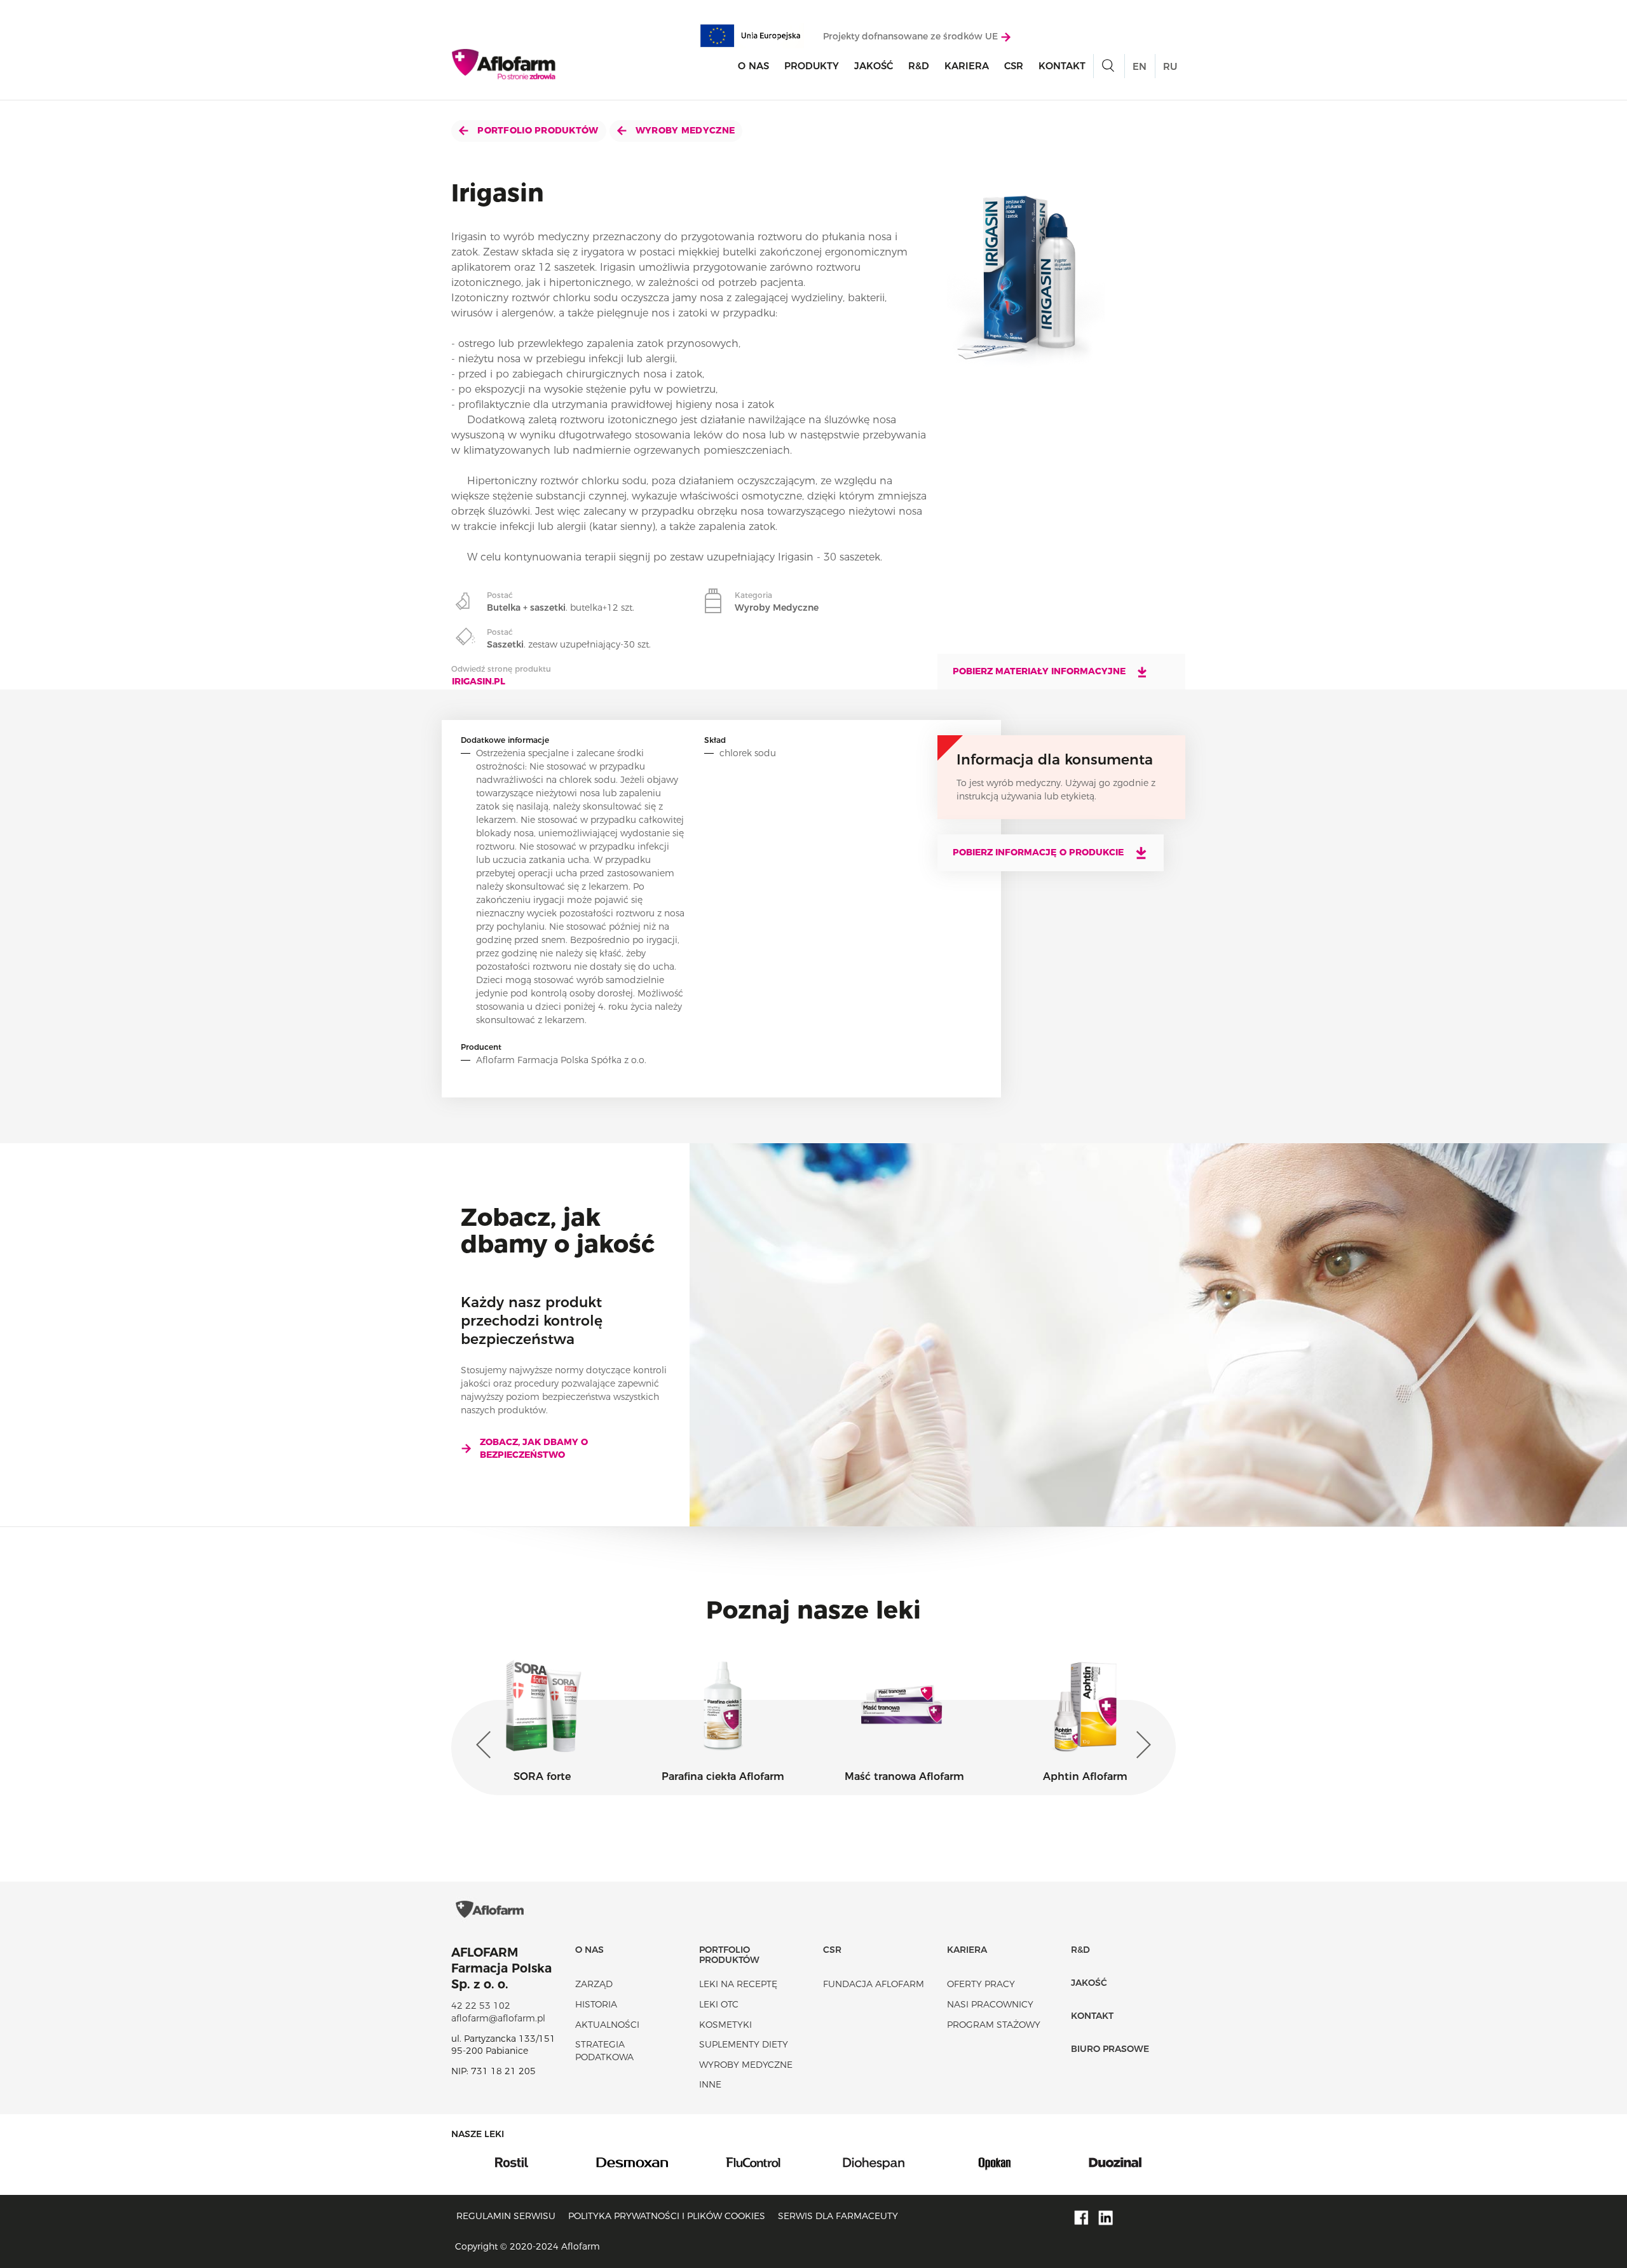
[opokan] (874, 2161)
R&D (919, 66)
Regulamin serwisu (506, 2216)
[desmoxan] (512, 2161)
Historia (596, 2004)
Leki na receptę (738, 1984)
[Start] (504, 64)
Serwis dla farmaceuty (838, 2216)
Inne (710, 2084)
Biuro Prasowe (1110, 2049)
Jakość (874, 66)
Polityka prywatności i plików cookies (667, 2216)
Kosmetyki (725, 2025)
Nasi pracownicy (990, 2004)
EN (1140, 66)
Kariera (967, 66)
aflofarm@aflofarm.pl (498, 2018)
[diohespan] (753, 2161)
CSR (1014, 66)
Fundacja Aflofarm (874, 1984)
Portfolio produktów (537, 130)
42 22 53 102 (481, 2006)
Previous (486, 1745)
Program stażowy (994, 2025)
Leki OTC (719, 2004)
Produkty (812, 66)
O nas (753, 66)
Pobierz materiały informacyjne (1040, 671)
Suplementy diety (744, 2044)
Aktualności (607, 2025)
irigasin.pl (479, 681)
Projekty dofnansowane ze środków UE (912, 36)
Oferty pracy (981, 1984)
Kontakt (1062, 66)
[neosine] (1115, 2161)
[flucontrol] (632, 2161)
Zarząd (594, 1984)
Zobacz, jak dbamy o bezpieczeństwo (534, 1448)
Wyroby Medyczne (684, 130)
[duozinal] (995, 2161)
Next (1141, 1745)
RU (1170, 66)
